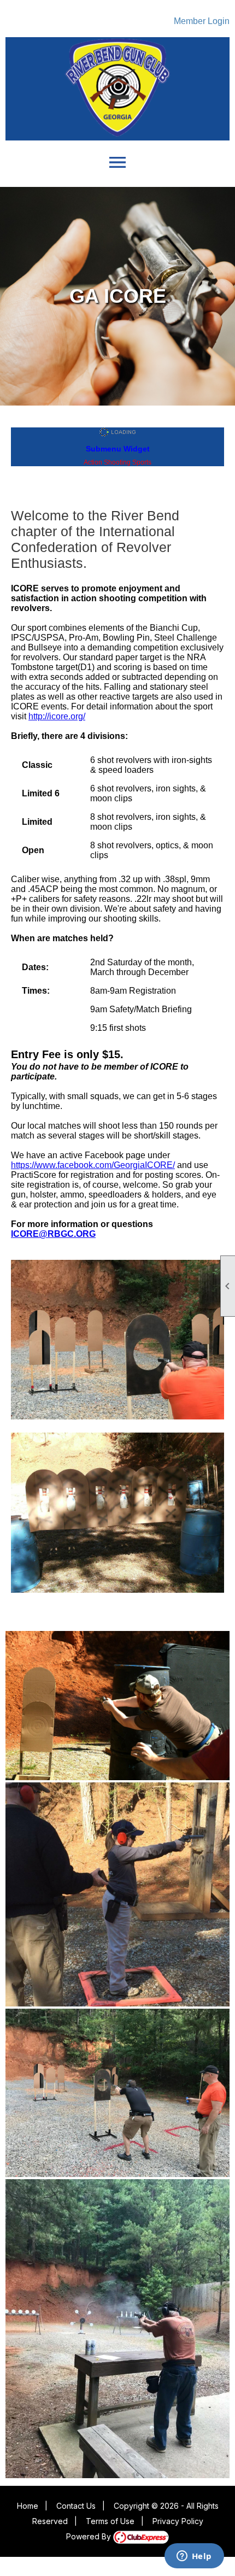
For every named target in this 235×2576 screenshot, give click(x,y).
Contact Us (76, 2506)
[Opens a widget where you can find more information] (194, 2557)
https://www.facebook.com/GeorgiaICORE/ (93, 1165)
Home (28, 2506)
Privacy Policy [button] (178, 2521)
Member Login (202, 21)
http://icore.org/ (57, 716)
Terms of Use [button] (110, 2521)
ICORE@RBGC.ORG (53, 1234)
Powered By (90, 2536)
